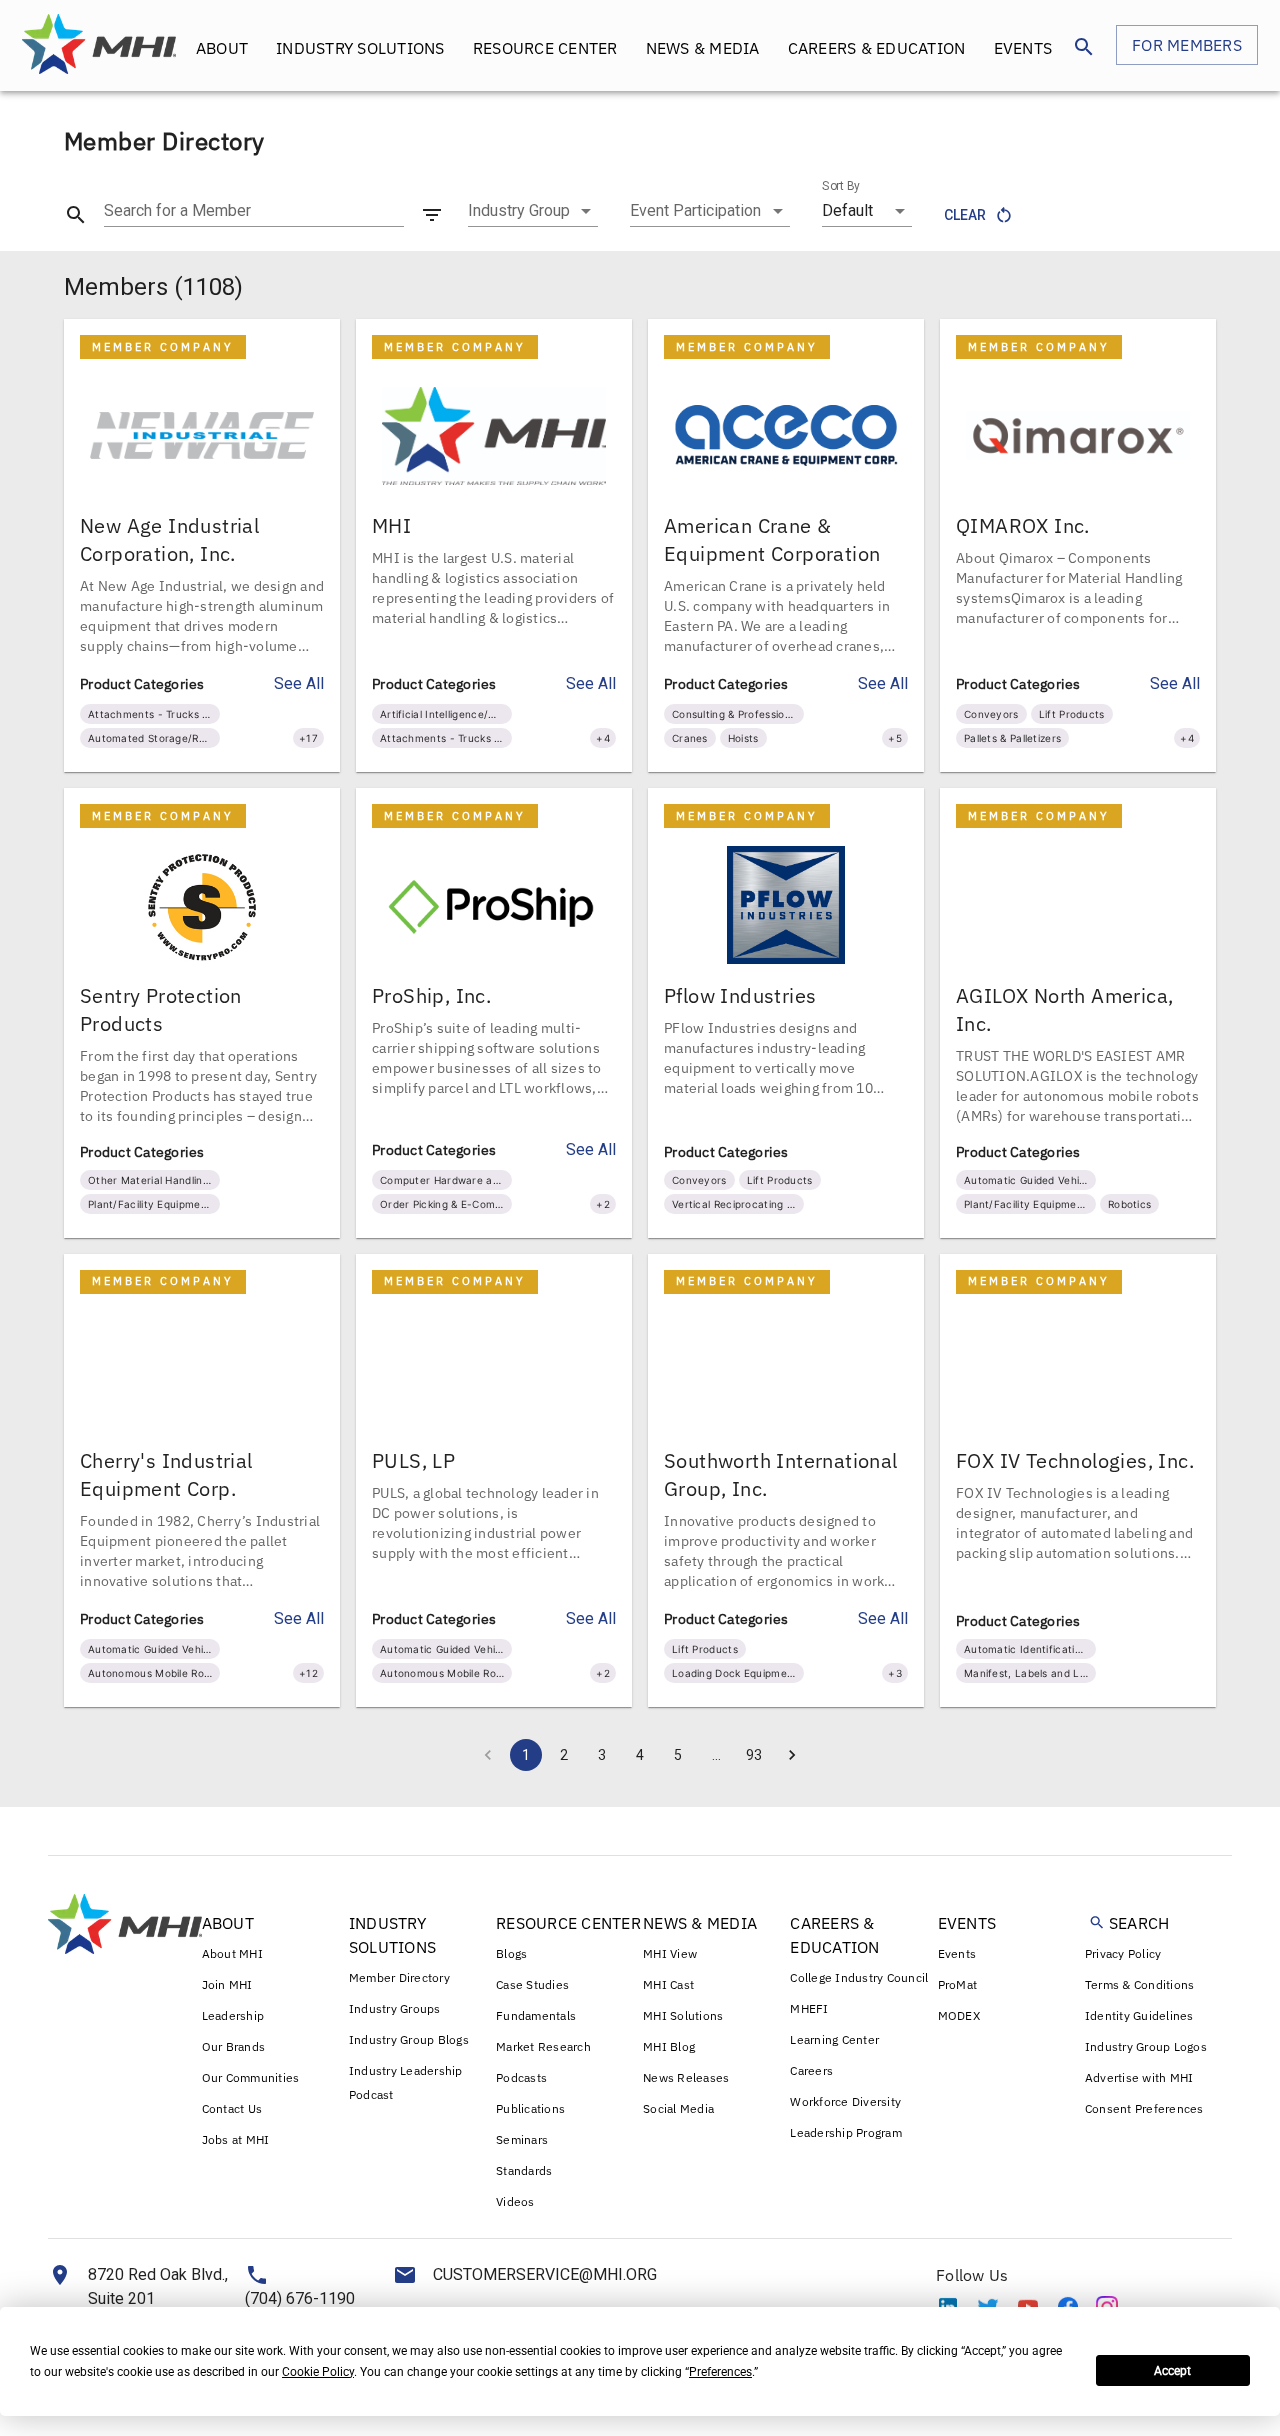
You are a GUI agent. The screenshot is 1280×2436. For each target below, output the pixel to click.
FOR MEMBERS (1187, 45)
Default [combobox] (847, 210)
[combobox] (533, 211)
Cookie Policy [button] (318, 2372)
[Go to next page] (792, 1755)
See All (299, 683)
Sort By (841, 186)
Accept (1172, 2371)
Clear (965, 215)
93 (754, 1755)
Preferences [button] (720, 2372)
